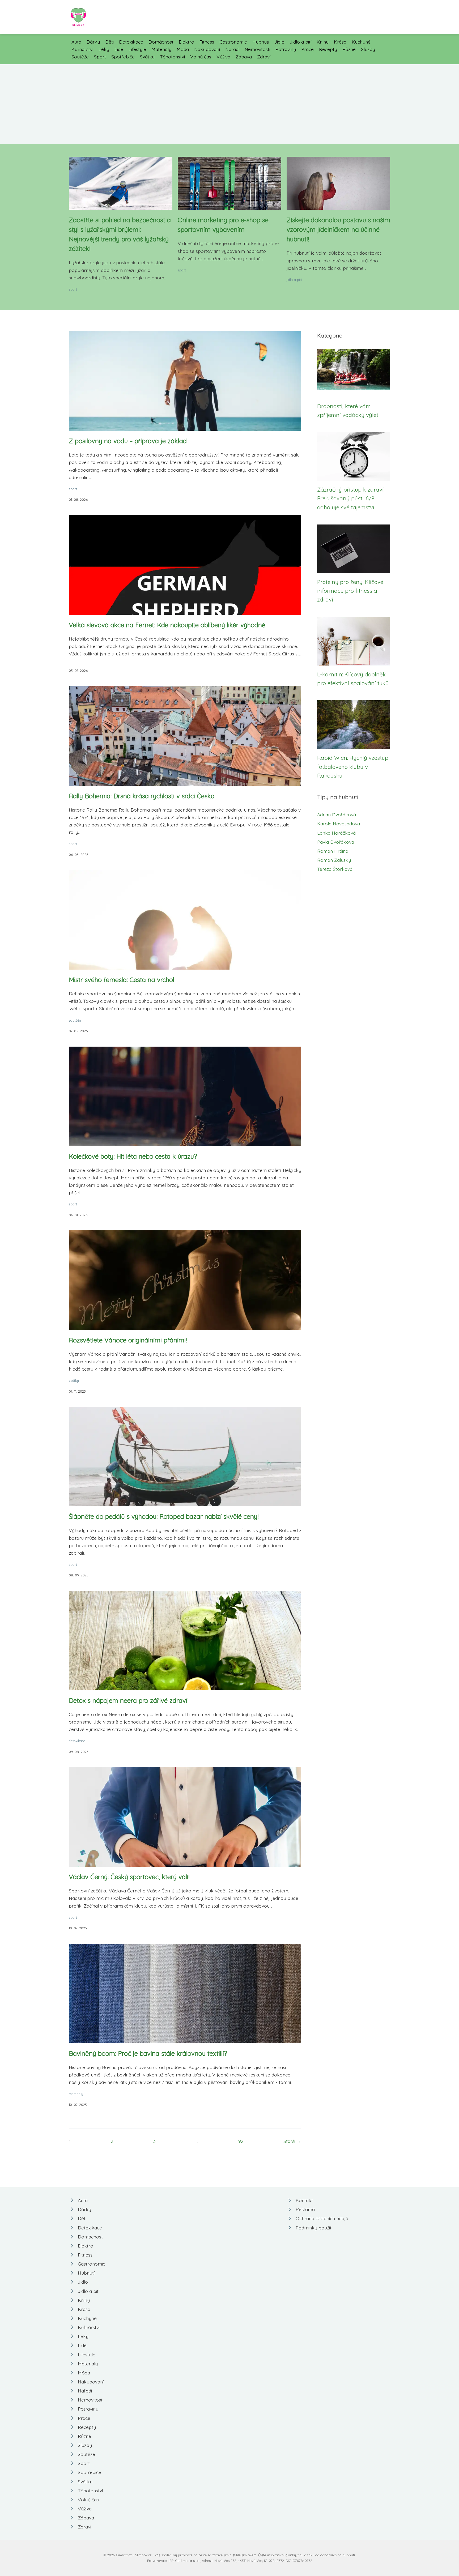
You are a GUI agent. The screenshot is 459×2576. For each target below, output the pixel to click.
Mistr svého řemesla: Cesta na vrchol (122, 980)
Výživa (223, 57)
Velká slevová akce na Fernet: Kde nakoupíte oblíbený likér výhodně (167, 625)
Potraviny (286, 49)
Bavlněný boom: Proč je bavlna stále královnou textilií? (148, 2053)
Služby (368, 49)
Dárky (93, 42)
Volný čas (201, 57)
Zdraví (264, 57)
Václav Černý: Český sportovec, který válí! (129, 1877)
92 (241, 2141)
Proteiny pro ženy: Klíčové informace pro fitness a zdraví (350, 591)
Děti (109, 42)
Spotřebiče (123, 57)
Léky (104, 49)
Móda (183, 49)
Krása (340, 42)
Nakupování (207, 49)
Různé (349, 49)
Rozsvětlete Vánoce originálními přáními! (128, 1340)
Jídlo (279, 42)
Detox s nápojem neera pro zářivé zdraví (128, 1700)
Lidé (119, 49)
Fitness (207, 42)
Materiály (161, 49)
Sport (100, 57)
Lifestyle (137, 49)
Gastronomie (233, 42)
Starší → (292, 2141)
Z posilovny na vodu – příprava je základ (128, 441)
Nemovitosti (257, 49)
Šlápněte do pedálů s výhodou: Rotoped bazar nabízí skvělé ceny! (164, 1516)
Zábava (244, 57)
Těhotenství (172, 57)
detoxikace (77, 1741)
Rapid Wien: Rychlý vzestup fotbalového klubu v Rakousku (353, 767)
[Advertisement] (229, 104)
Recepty (328, 49)
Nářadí (232, 49)
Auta (76, 42)
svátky (74, 1380)
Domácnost (161, 42)
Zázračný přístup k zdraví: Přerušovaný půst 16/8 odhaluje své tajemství (351, 498)
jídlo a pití (294, 280)
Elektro (186, 42)
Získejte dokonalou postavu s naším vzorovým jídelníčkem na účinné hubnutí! (338, 229)
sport (73, 289)
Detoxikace (131, 42)
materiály (76, 2094)
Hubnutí (261, 42)
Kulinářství (82, 49)
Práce (307, 49)
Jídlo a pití (301, 42)
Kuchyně (361, 42)
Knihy (323, 42)
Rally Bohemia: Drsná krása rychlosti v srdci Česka (142, 796)
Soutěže (80, 57)
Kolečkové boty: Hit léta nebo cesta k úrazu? (133, 1156)
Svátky (147, 57)
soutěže (75, 1020)
